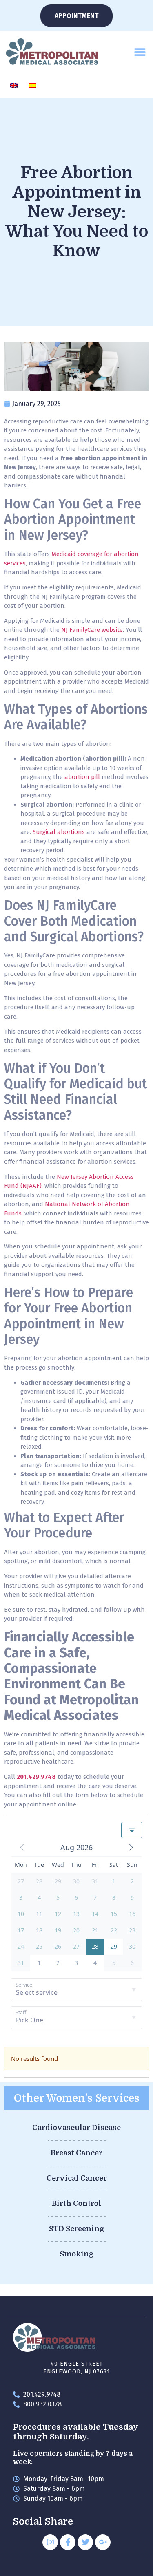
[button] (140, 52)
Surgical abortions (59, 832)
